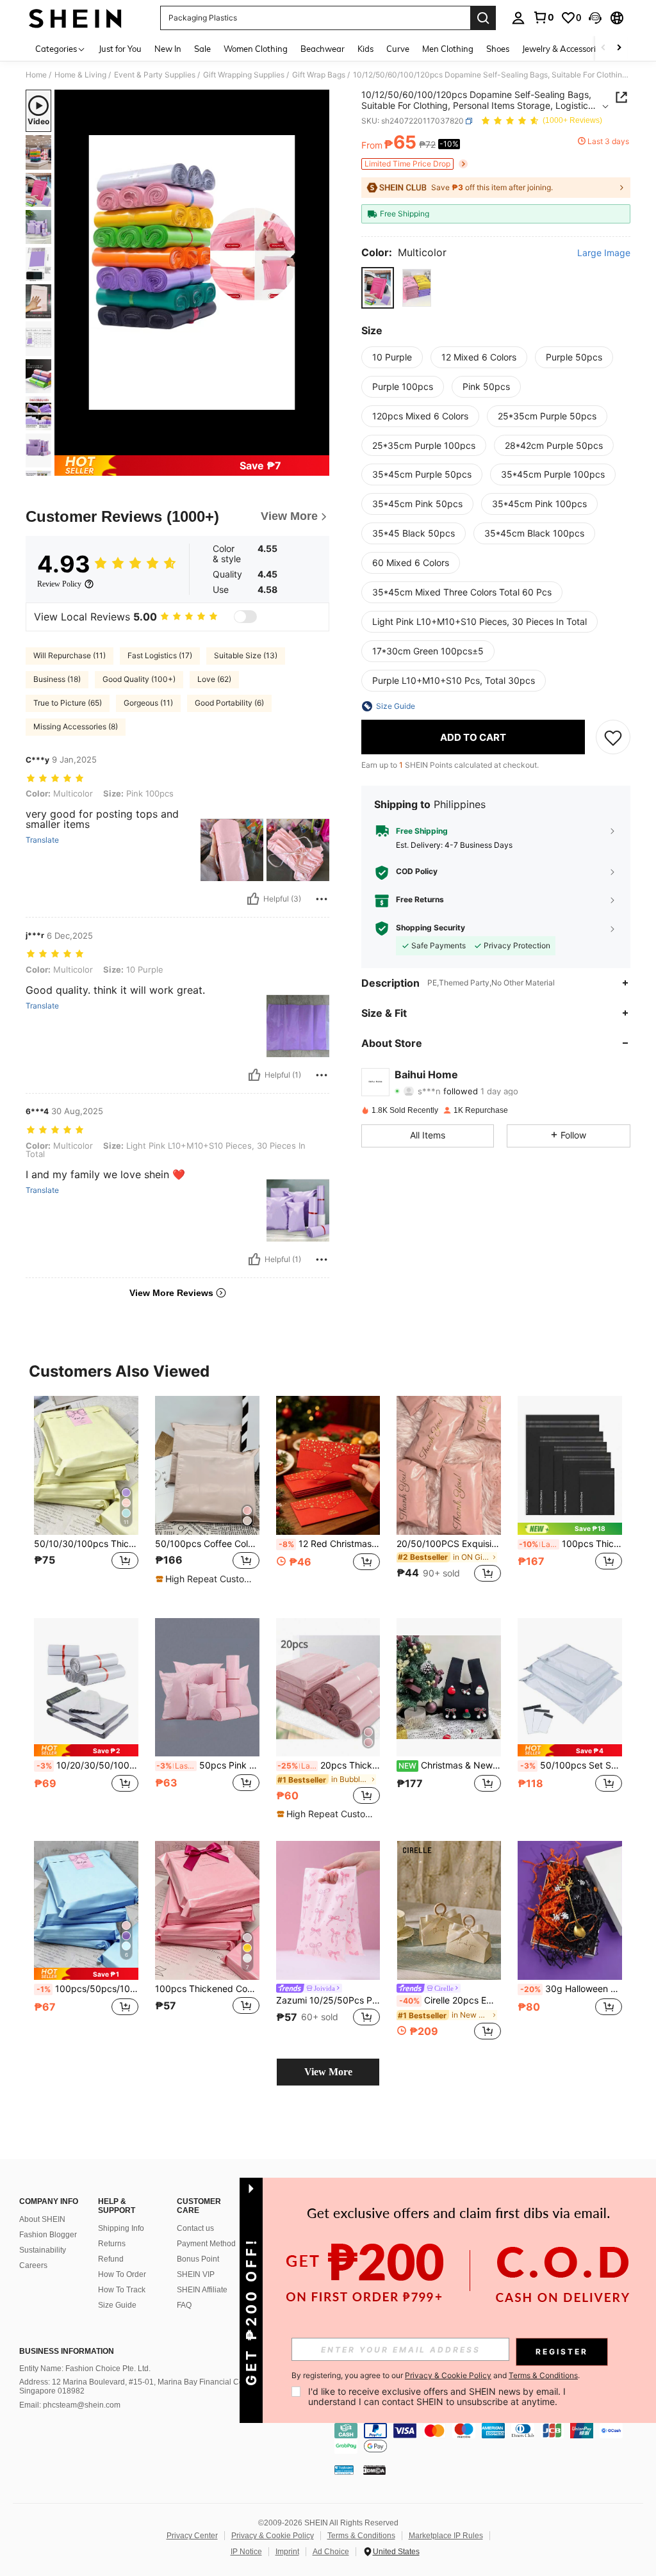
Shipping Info (121, 2228)
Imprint (287, 2552)
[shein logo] (75, 18)
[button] (595, 18)
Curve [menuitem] (398, 49)
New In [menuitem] (168, 49)
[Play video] (192, 273)
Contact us (195, 2228)
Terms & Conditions (361, 2536)
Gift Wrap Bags (319, 75)
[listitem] (86, 1497)
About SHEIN (42, 2219)
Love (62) (214, 679)
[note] (206, 1579)
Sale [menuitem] (202, 49)
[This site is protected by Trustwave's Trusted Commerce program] (344, 2470)
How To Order (122, 2274)
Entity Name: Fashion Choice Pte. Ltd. (85, 2369)
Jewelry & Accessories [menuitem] (563, 49)
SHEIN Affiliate (202, 2290)
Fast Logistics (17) (160, 655)
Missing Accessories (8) (76, 726)
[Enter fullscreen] (318, 445)
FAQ (184, 2305)
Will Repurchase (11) (70, 655)
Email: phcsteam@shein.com (70, 2405)
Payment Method (206, 2244)
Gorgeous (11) (148, 703)
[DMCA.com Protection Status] (374, 2470)
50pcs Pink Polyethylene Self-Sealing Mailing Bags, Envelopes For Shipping (208, 1765)
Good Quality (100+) (139, 679)
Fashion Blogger (48, 2235)
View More (328, 2072)
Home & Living (80, 75)
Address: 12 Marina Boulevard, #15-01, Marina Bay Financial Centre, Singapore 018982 (139, 2386)
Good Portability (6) (229, 703)
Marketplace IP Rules (446, 2536)
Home (36, 75)
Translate (42, 840)
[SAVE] (613, 737)
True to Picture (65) (68, 703)
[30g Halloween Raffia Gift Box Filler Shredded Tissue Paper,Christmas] (570, 1910)
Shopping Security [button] (430, 928)
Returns (112, 2244)
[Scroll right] (619, 48)
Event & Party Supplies (155, 75)
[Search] (483, 18)
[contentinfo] (492, 2438)
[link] (543, 17)
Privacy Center (192, 2536)
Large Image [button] (604, 253)
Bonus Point (198, 2259)
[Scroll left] (603, 48)
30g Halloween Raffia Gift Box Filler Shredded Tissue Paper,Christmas (571, 1989)
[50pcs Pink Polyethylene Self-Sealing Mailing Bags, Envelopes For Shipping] (207, 1688)
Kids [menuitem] (365, 49)
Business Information (67, 2351)
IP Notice (246, 2552)
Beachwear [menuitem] (323, 49)
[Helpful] (253, 899)
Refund (111, 2259)
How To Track (122, 2290)
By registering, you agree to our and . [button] (436, 2376)
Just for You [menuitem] (120, 49)
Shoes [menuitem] (498, 49)
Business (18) (57, 679)
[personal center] (518, 18)
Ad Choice (331, 2552)
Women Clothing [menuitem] (256, 49)
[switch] (245, 617)
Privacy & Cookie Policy (273, 2536)
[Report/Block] (322, 899)
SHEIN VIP (196, 2274)
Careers (33, 2265)
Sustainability (43, 2250)
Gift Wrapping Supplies (244, 75)
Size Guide (117, 2305)
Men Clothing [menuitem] (448, 49)
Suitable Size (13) (246, 655)
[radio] (378, 288)
